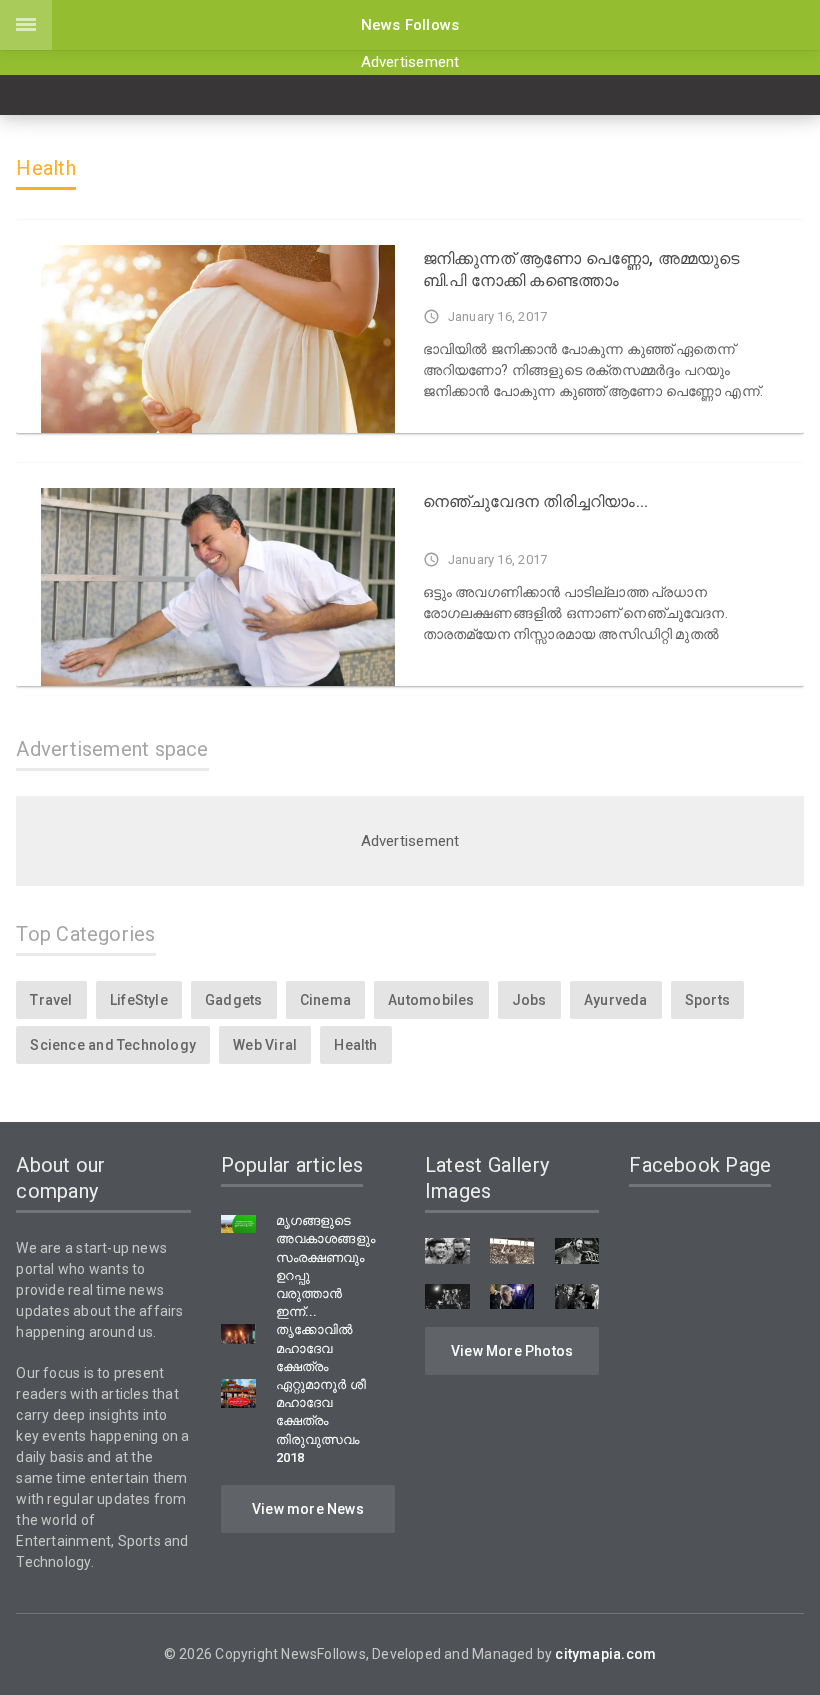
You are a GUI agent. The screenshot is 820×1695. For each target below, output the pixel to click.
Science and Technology (113, 1045)
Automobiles (431, 1000)
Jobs (529, 1000)
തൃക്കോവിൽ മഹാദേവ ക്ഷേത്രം (314, 1347)
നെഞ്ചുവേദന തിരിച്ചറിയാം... (536, 501)
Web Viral (265, 1045)
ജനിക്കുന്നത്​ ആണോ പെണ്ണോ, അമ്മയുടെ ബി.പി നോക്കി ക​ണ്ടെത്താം (581, 269)
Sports (707, 1000)
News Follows (410, 25)
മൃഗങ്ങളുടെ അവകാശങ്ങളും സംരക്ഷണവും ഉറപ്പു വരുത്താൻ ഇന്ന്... (325, 1266)
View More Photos (512, 1351)
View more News (308, 1509)
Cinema (325, 1000)
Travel (51, 1000)
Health (355, 1045)
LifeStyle (139, 1000)
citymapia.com (605, 1654)
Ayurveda (616, 1000)
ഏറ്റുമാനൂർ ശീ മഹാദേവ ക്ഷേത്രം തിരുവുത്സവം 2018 (321, 1421)
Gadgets (233, 1000)
